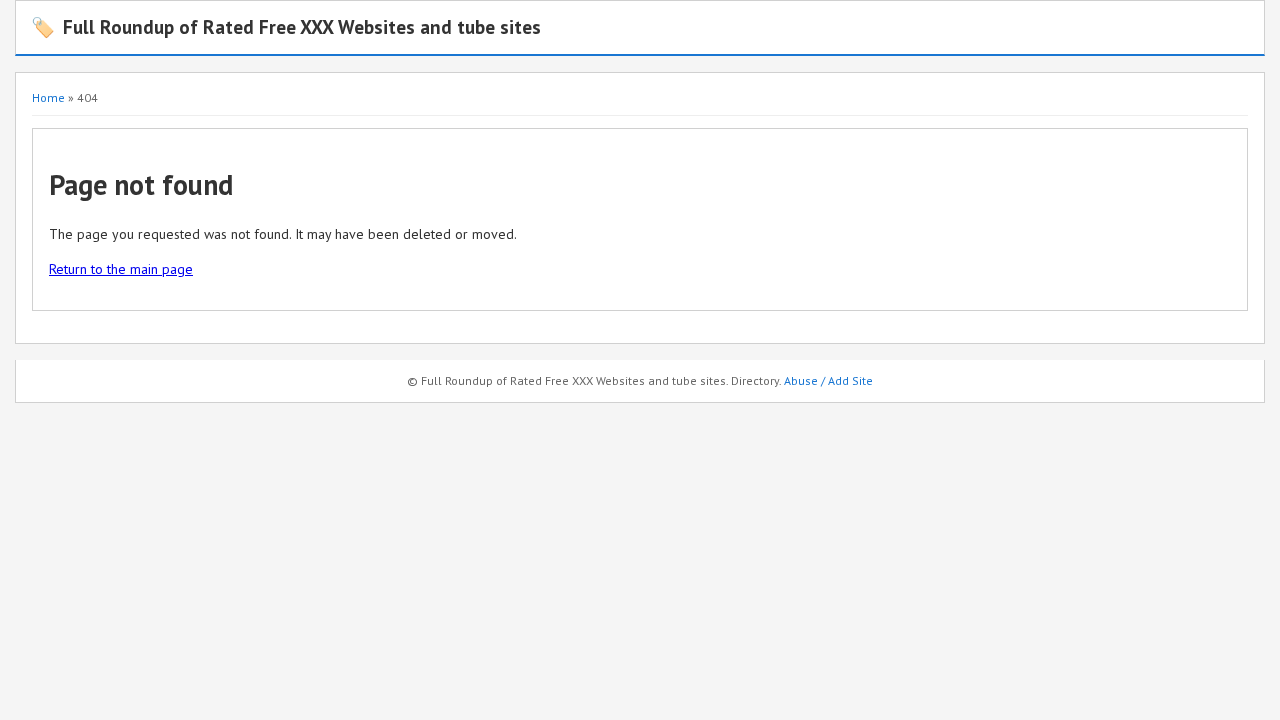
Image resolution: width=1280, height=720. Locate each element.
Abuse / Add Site (828, 380)
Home (48, 97)
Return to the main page (121, 269)
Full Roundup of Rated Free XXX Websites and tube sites (286, 26)
